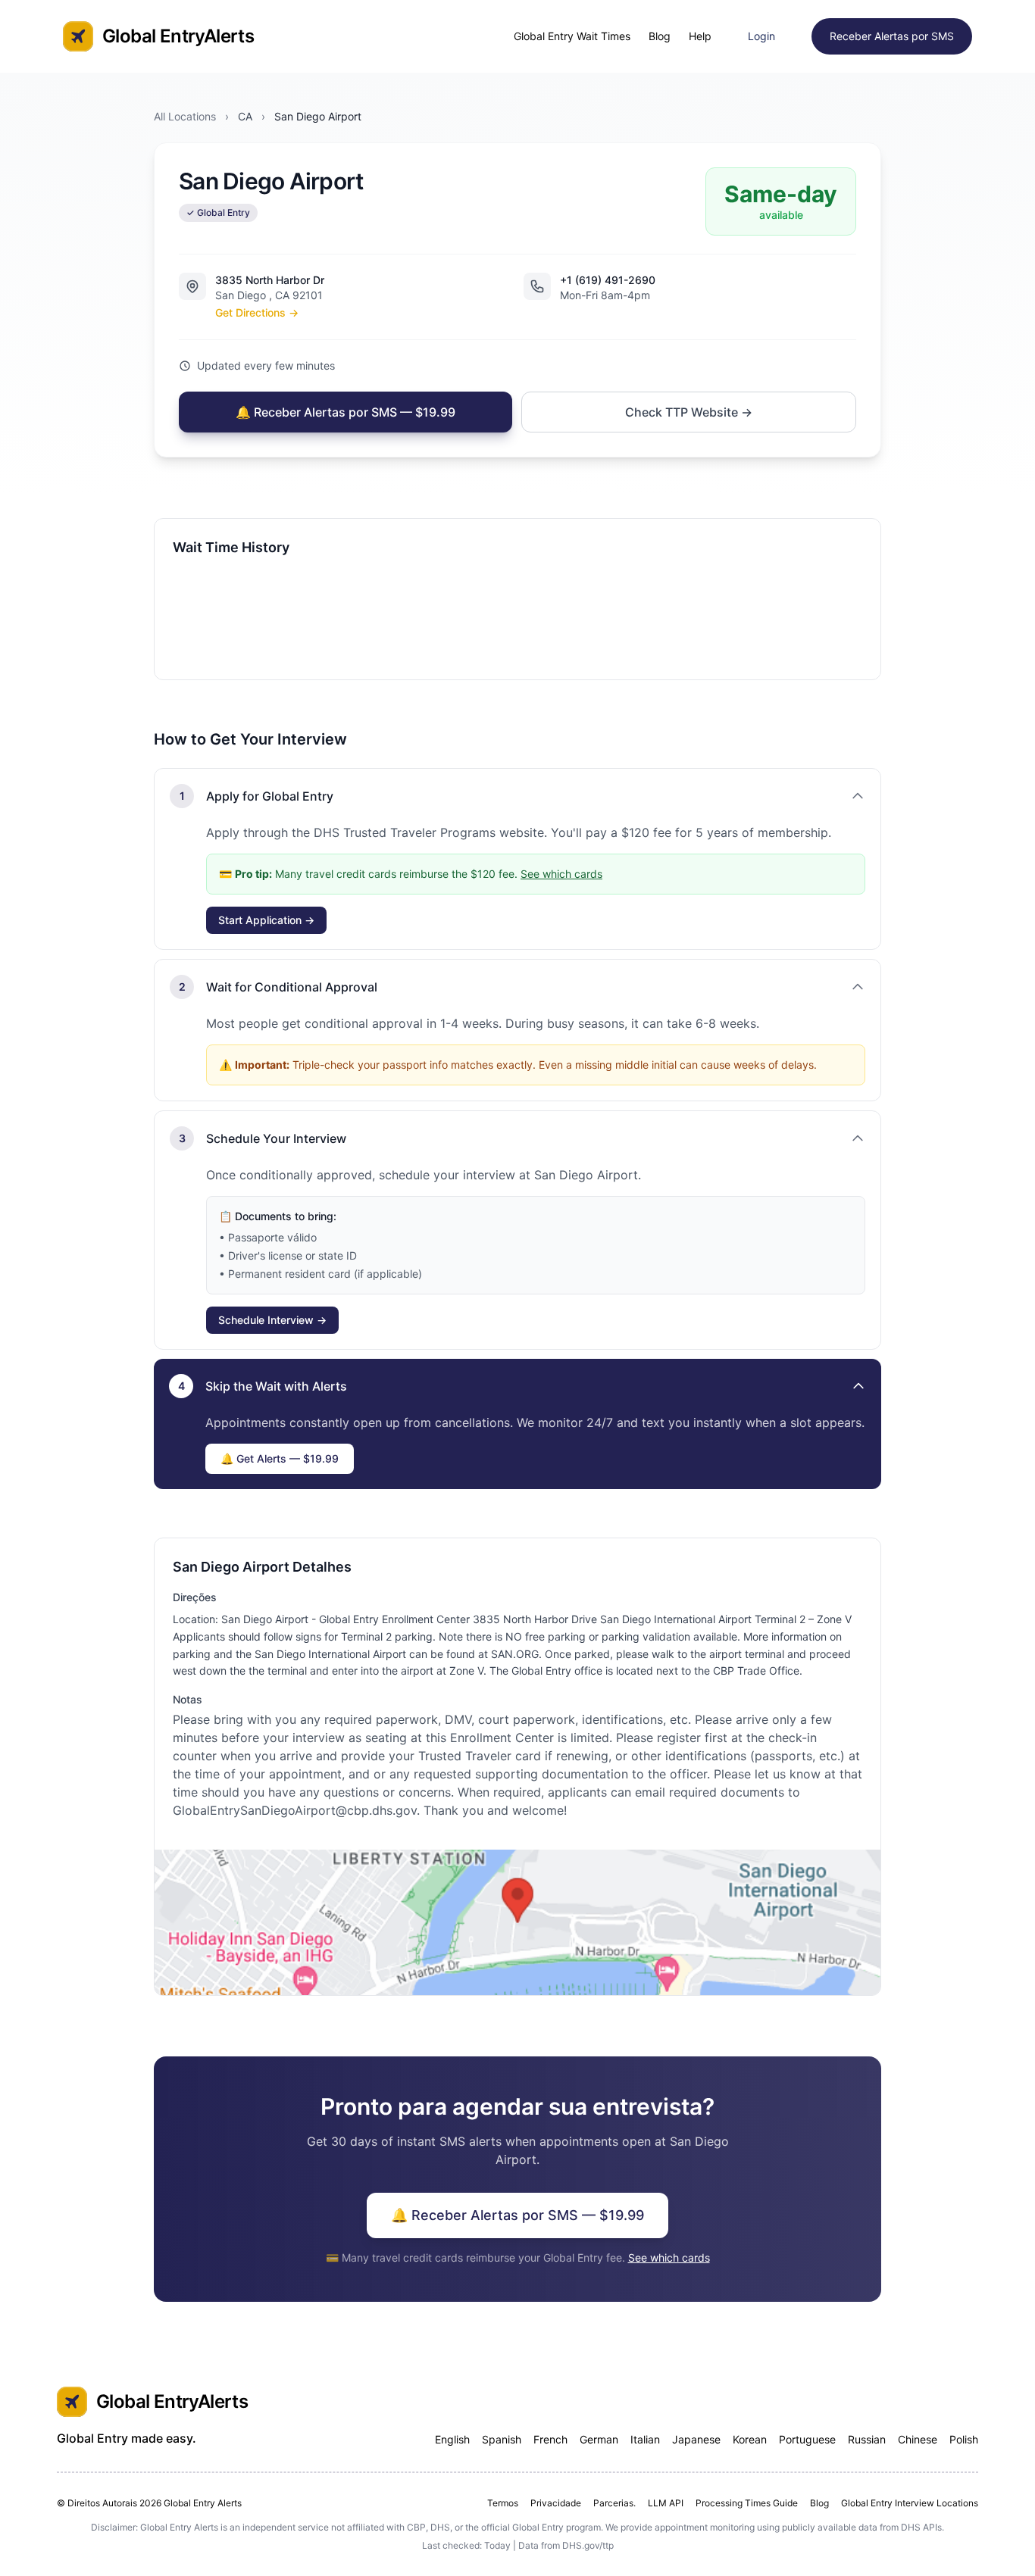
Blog (660, 36)
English (452, 2439)
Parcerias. (614, 2503)
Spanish (502, 2439)
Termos (503, 2503)
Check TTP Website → (689, 412)
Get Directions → (257, 312)
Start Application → (266, 920)
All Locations (185, 116)
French (550, 2439)
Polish (964, 2439)
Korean (750, 2439)
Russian (867, 2439)
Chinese (918, 2439)
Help (700, 36)
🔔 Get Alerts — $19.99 (280, 1458)
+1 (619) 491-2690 (608, 280)
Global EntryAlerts (178, 36)
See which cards (561, 874)
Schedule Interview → (272, 1320)
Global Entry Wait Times (572, 36)
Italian (645, 2439)
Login (761, 36)
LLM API (666, 2503)
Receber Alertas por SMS (892, 36)
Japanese (696, 2439)
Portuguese (807, 2439)
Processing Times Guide (747, 2503)
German (599, 2439)
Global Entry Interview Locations (910, 2503)
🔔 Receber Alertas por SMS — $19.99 (346, 412)
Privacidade (556, 2503)
